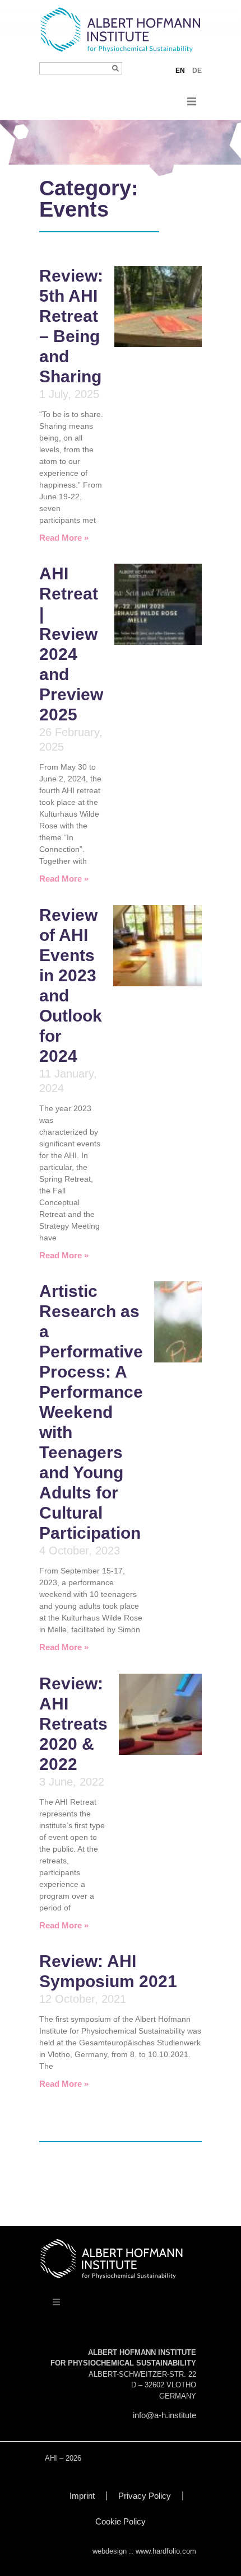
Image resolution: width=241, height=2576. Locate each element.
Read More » (64, 538)
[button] (192, 101)
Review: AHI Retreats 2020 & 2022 (73, 1724)
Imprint (82, 2496)
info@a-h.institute (164, 2415)
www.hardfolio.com (166, 2551)
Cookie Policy (121, 2521)
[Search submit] (115, 68)
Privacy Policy (145, 2496)
